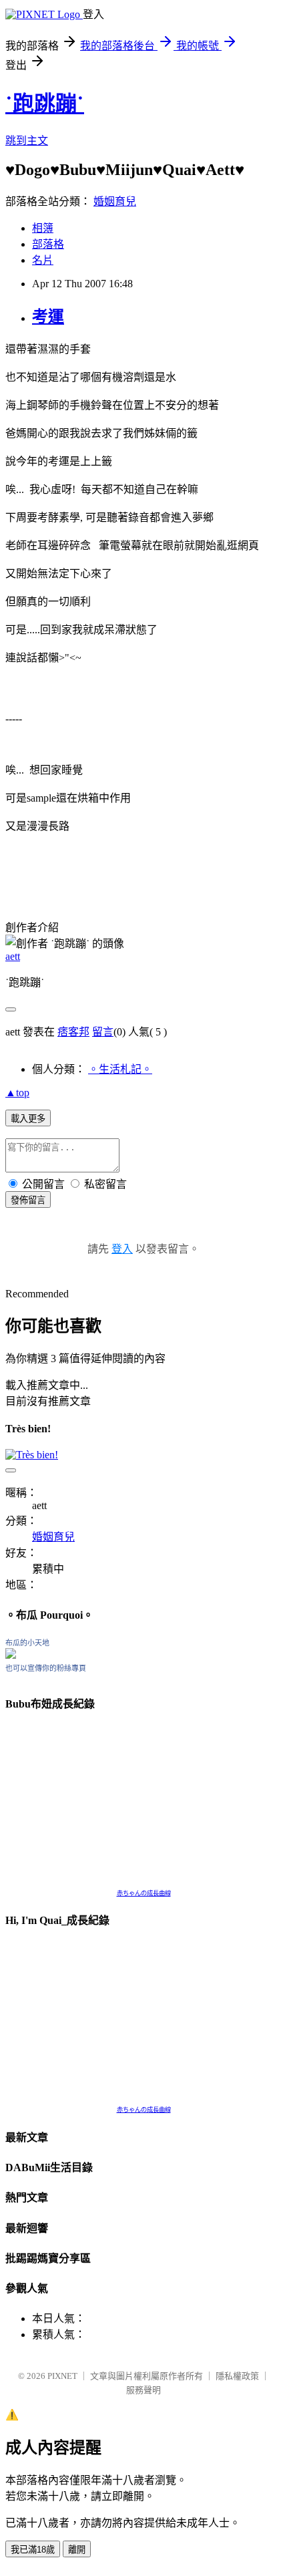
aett (13, 956)
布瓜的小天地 (27, 1643)
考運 (48, 317)
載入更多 (28, 1119)
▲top (17, 1093)
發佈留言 (28, 1200)
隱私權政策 (237, 2376)
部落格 (48, 244)
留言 (103, 1032)
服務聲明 (143, 2390)
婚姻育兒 (115, 201)
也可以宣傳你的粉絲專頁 (46, 1668)
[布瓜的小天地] (11, 1655)
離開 (77, 2550)
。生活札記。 (120, 1069)
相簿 (43, 228)
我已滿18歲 (33, 2550)
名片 (43, 260)
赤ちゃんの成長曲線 (144, 1893)
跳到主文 (27, 141)
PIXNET (62, 2376)
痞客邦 (73, 1032)
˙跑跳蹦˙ (45, 104)
